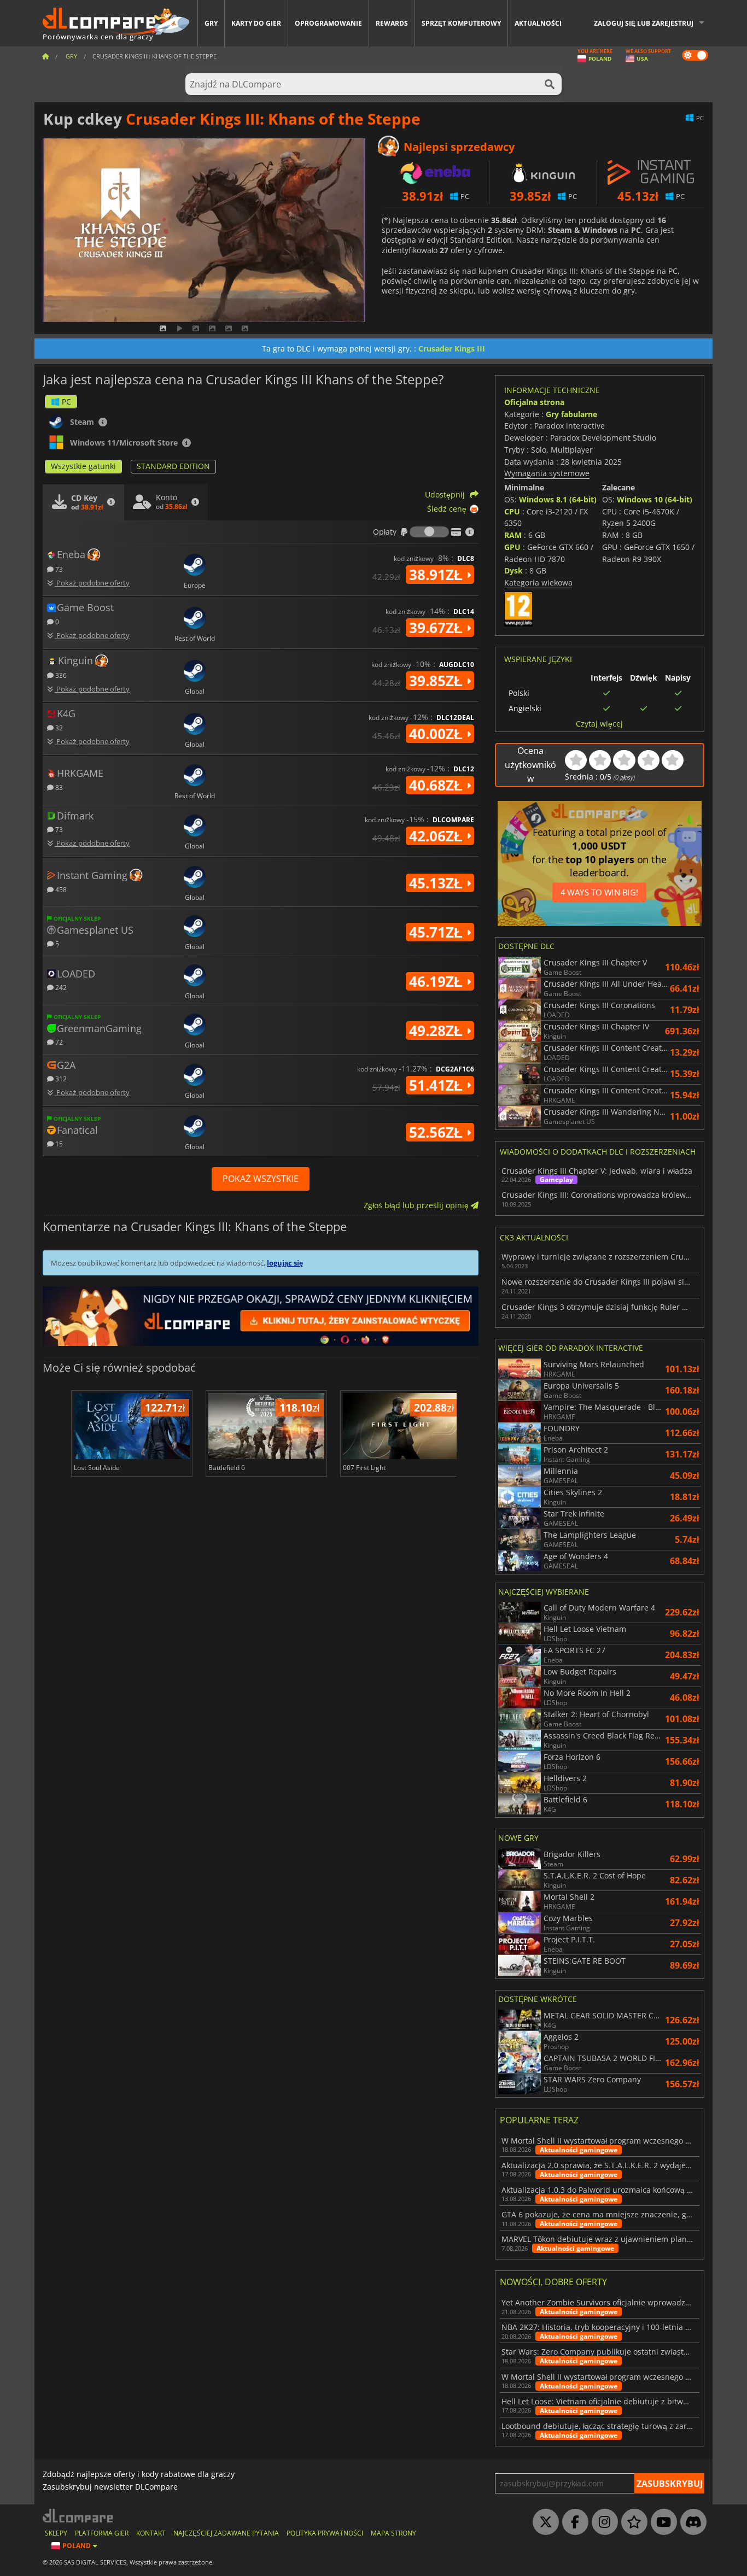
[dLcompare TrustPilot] (632, 2522)
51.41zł (438, 1085)
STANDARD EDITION (173, 466)
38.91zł (438, 575)
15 (58, 1143)
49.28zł (438, 1031)
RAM (513, 535)
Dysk (513, 570)
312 (60, 1078)
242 (60, 987)
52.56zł (438, 1132)
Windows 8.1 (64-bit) (558, 499)
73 (58, 569)
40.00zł (438, 734)
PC (66, 402)
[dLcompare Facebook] (573, 2522)
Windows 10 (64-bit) (655, 499)
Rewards (392, 23)
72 (58, 1042)
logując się (285, 1263)
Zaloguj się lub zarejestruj (644, 23)
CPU (512, 511)
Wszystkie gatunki (83, 466)
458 (60, 889)
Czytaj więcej (599, 724)
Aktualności (538, 23)
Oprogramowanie (328, 23)
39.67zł (438, 628)
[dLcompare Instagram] (602, 2522)
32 (58, 727)
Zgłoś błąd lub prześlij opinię (417, 1205)
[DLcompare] (78, 2516)
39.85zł (438, 681)
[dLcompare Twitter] (543, 2522)
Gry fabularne (571, 414)
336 (60, 675)
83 (58, 787)
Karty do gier (256, 23)
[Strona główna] (45, 56)
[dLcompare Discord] (691, 2522)
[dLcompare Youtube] (661, 2522)
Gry (211, 23)
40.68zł (438, 785)
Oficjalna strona (534, 402)
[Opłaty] (429, 532)
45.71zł (438, 932)
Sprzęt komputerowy (461, 23)
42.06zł (438, 836)
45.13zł (438, 883)
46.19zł (438, 981)
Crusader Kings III (452, 349)
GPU (512, 547)
